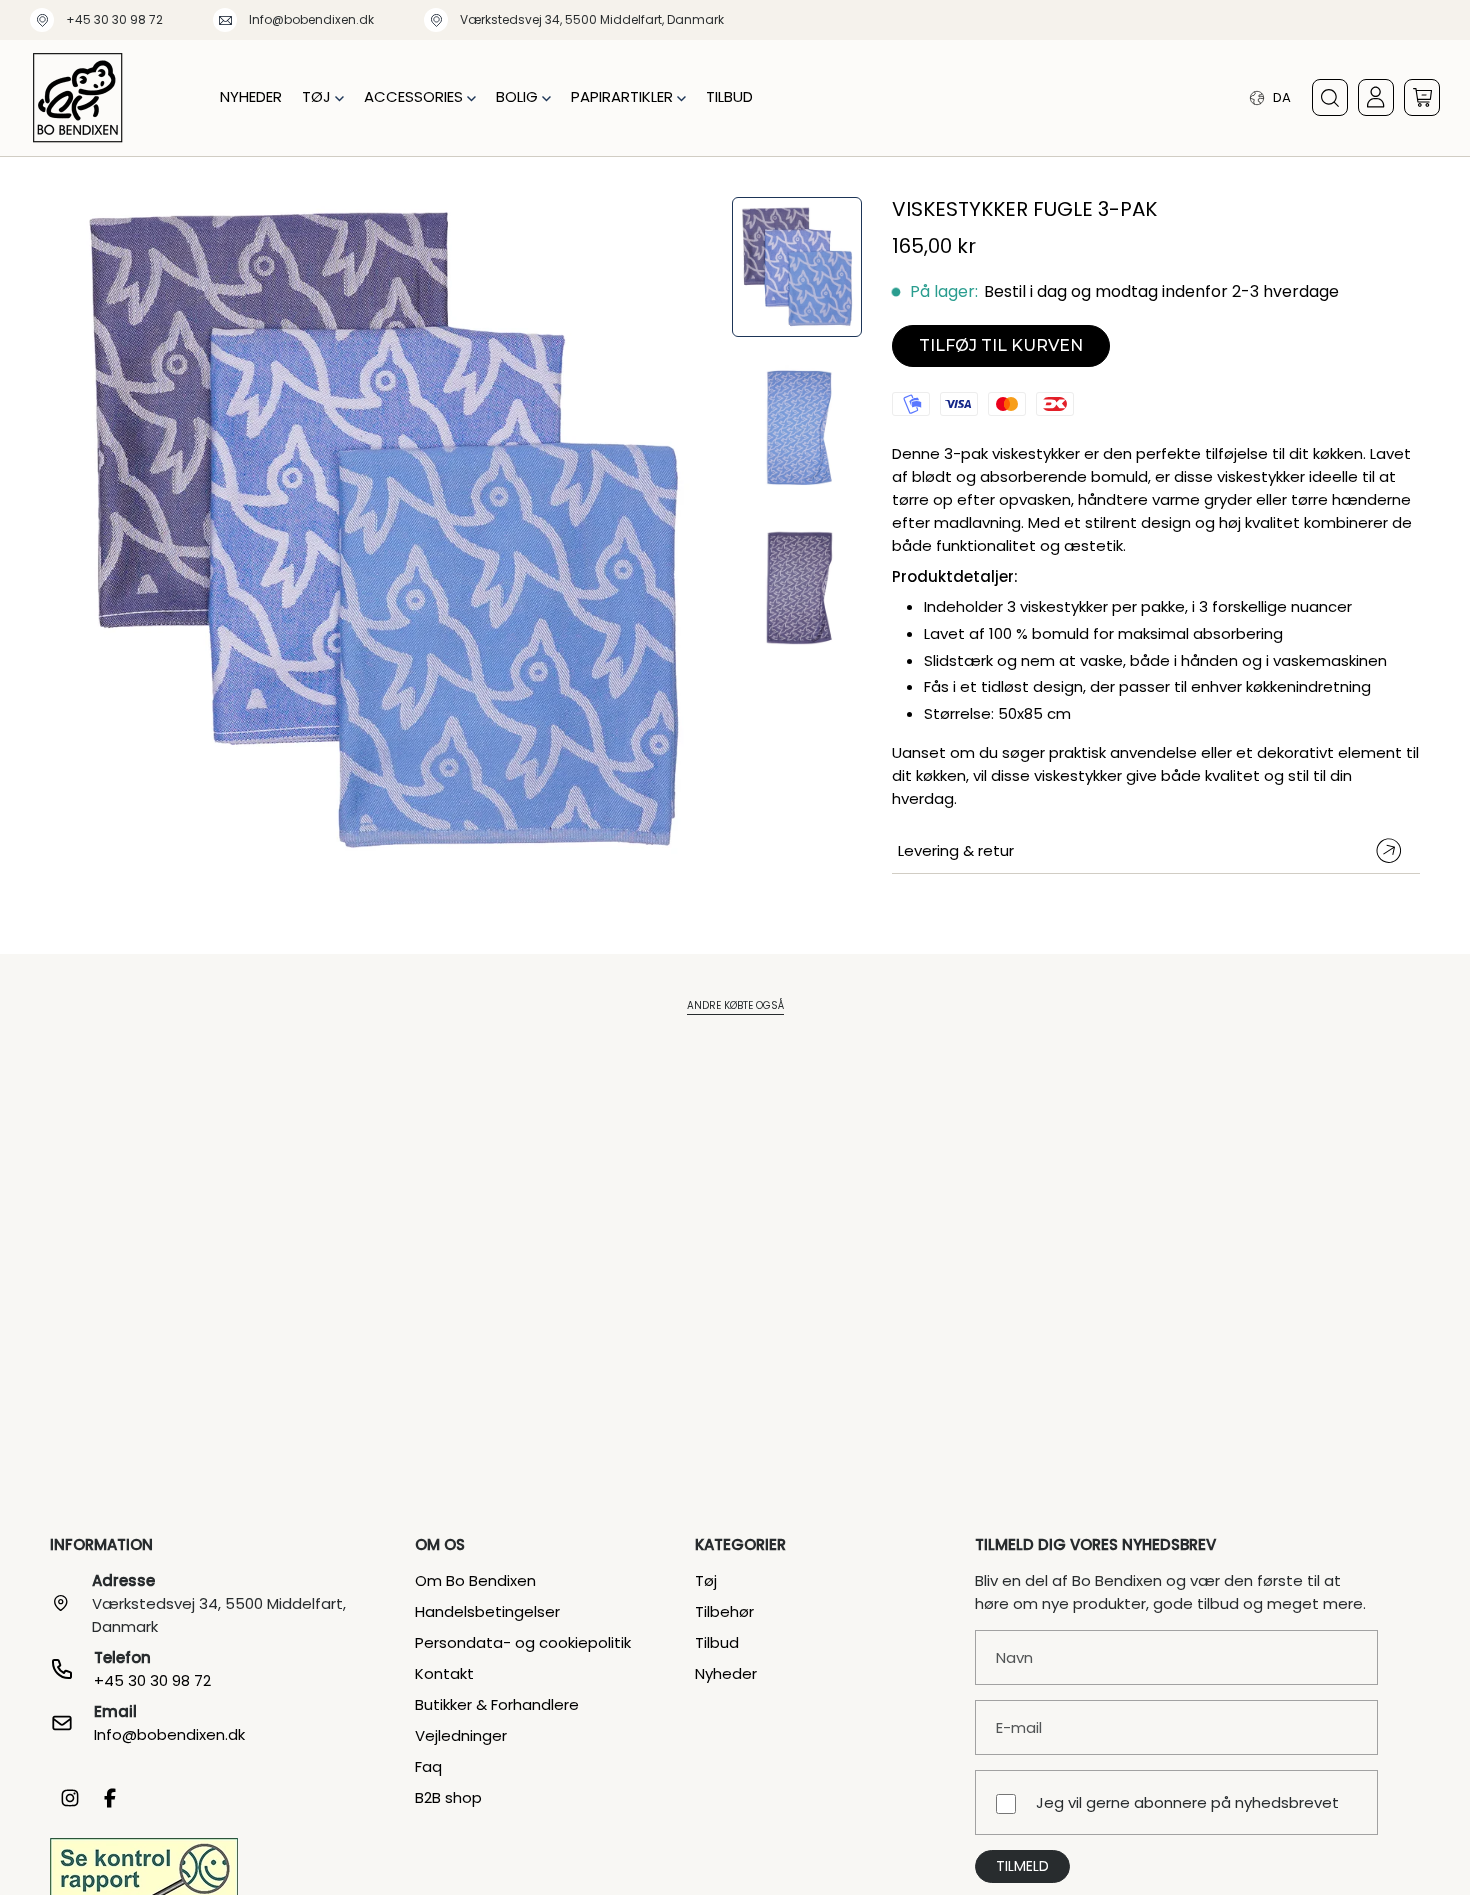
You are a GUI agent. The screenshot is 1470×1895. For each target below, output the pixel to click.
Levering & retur (956, 850)
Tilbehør (724, 1611)
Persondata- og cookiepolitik (523, 1642)
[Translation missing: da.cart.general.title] (1422, 97)
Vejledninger (461, 1735)
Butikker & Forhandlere (497, 1704)
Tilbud (717, 1642)
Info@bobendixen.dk (311, 19)
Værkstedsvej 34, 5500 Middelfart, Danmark (592, 19)
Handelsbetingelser (487, 1611)
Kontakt (444, 1673)
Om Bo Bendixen (475, 1580)
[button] (323, 97)
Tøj (706, 1580)
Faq (428, 1766)
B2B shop (448, 1797)
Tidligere (50, 533)
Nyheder (726, 1673)
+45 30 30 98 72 (114, 19)
